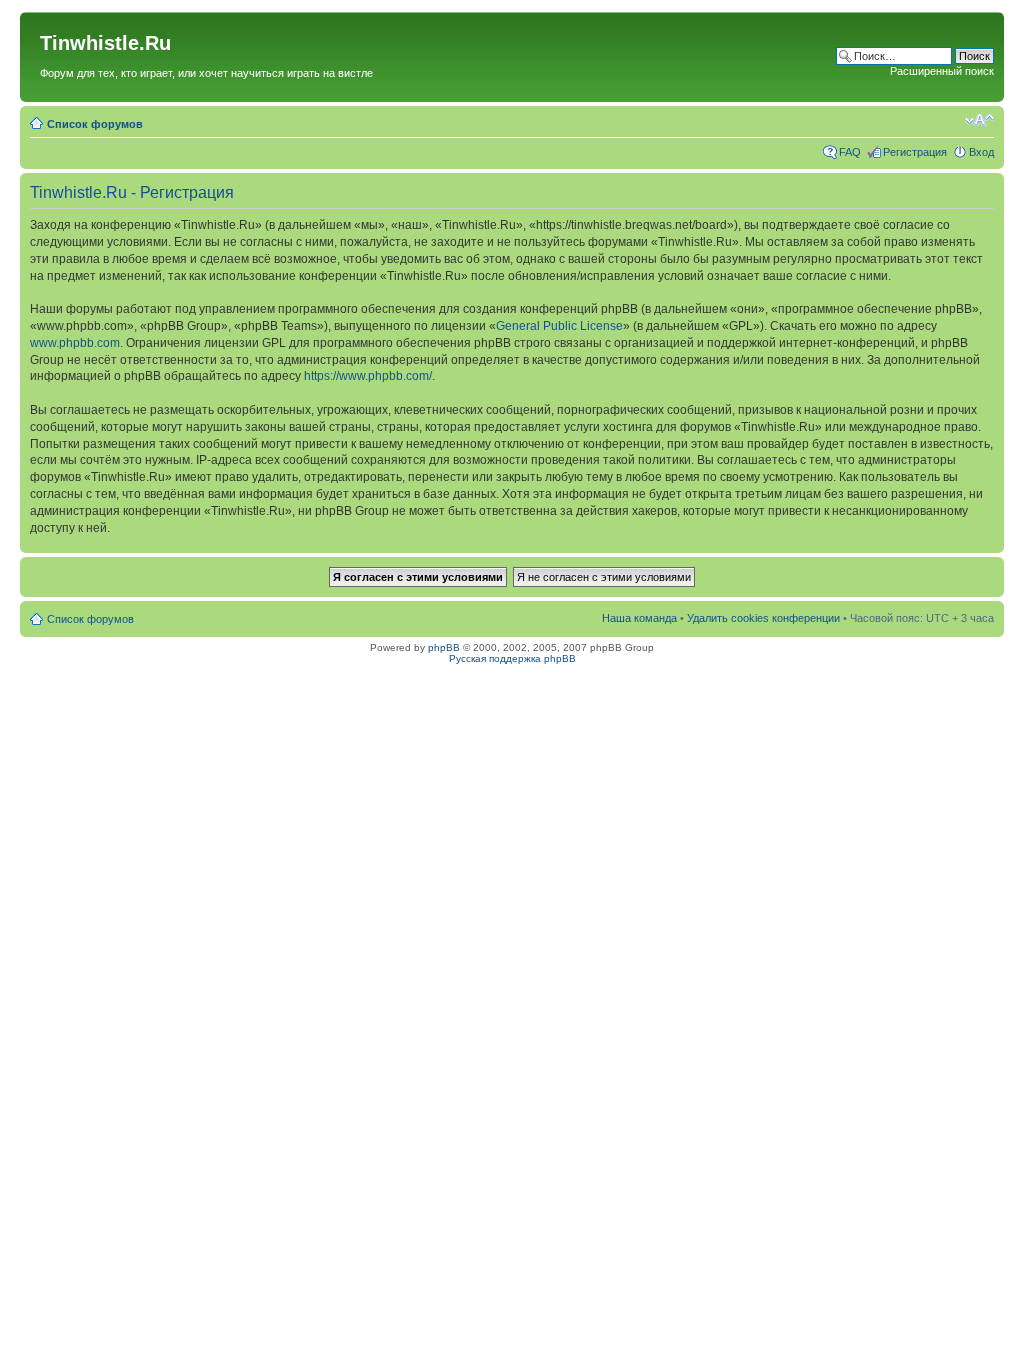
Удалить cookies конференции (763, 618)
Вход (981, 152)
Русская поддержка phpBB (512, 658)
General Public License (559, 326)
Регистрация (915, 152)
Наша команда (639, 618)
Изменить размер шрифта (979, 120)
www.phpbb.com (75, 343)
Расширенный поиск (942, 71)
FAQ (850, 152)
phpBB (444, 647)
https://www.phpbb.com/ (368, 376)
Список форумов (95, 124)
